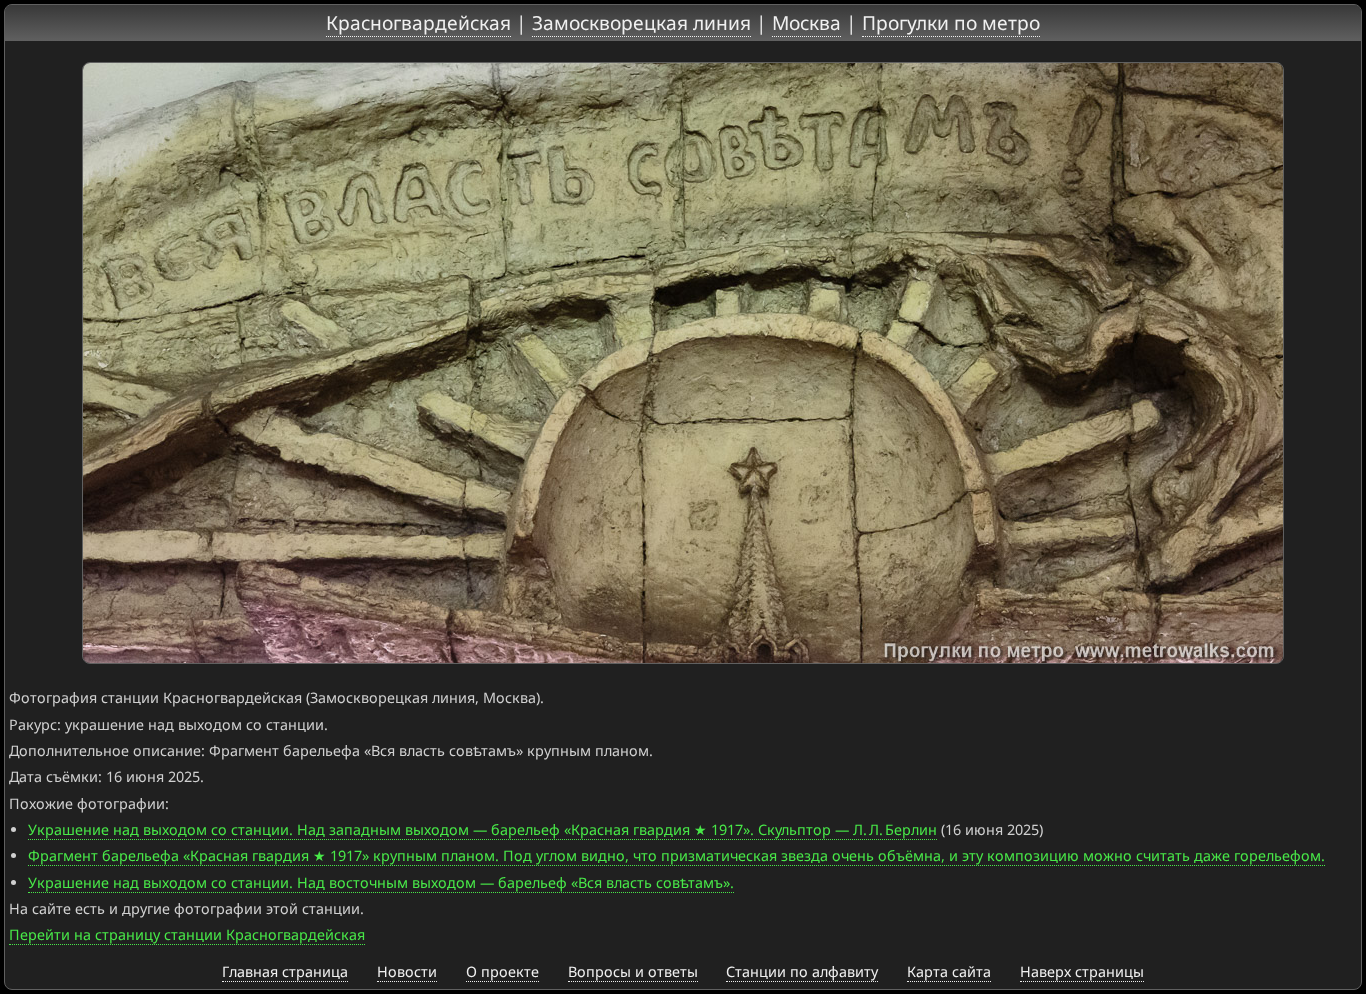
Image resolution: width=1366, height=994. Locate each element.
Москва (806, 22)
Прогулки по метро (951, 22)
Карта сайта (949, 971)
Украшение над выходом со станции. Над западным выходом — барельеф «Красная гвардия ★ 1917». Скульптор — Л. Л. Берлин (482, 829)
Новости (407, 971)
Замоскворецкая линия (641, 22)
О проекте (502, 971)
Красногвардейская (418, 22)
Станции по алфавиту (802, 971)
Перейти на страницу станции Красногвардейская (187, 934)
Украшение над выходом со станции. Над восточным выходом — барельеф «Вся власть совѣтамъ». (381, 882)
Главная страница (285, 971)
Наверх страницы (1082, 971)
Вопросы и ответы (633, 971)
